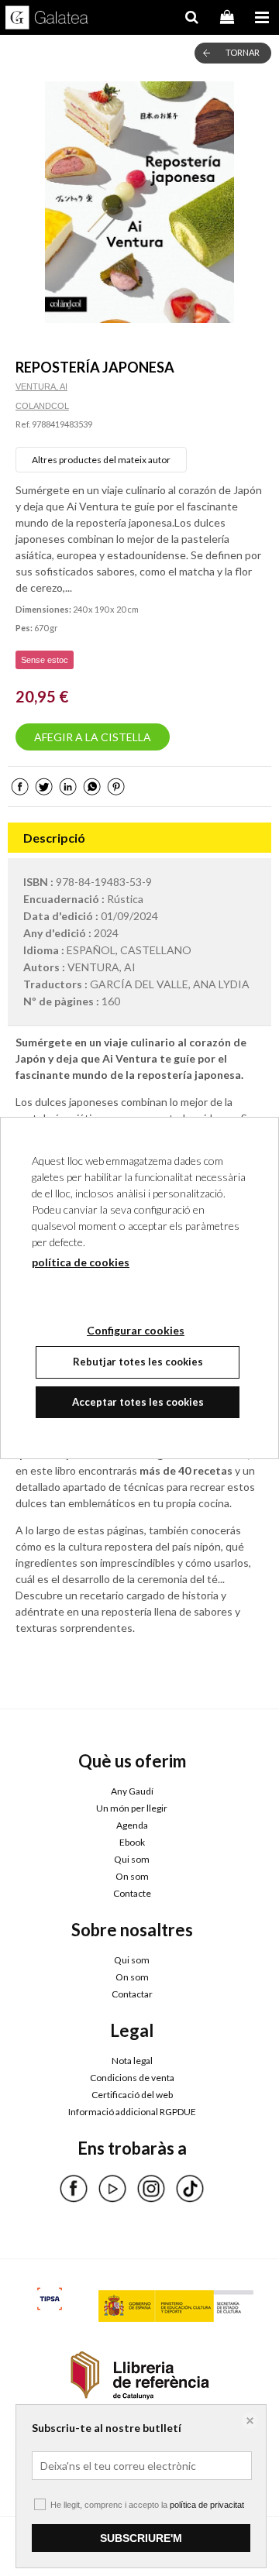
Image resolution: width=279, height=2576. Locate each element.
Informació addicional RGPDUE (132, 2112)
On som (132, 1876)
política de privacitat (207, 2505)
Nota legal (132, 2061)
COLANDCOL (42, 406)
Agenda (132, 1825)
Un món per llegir (132, 1808)
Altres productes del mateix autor (101, 460)
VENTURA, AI (41, 386)
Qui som (132, 1859)
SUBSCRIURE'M (141, 2538)
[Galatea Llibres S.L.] (47, 19)
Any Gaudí (132, 1791)
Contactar (132, 1994)
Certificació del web (132, 2095)
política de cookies (81, 1262)
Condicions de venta (132, 2078)
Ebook (132, 1842)
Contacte (132, 1893)
